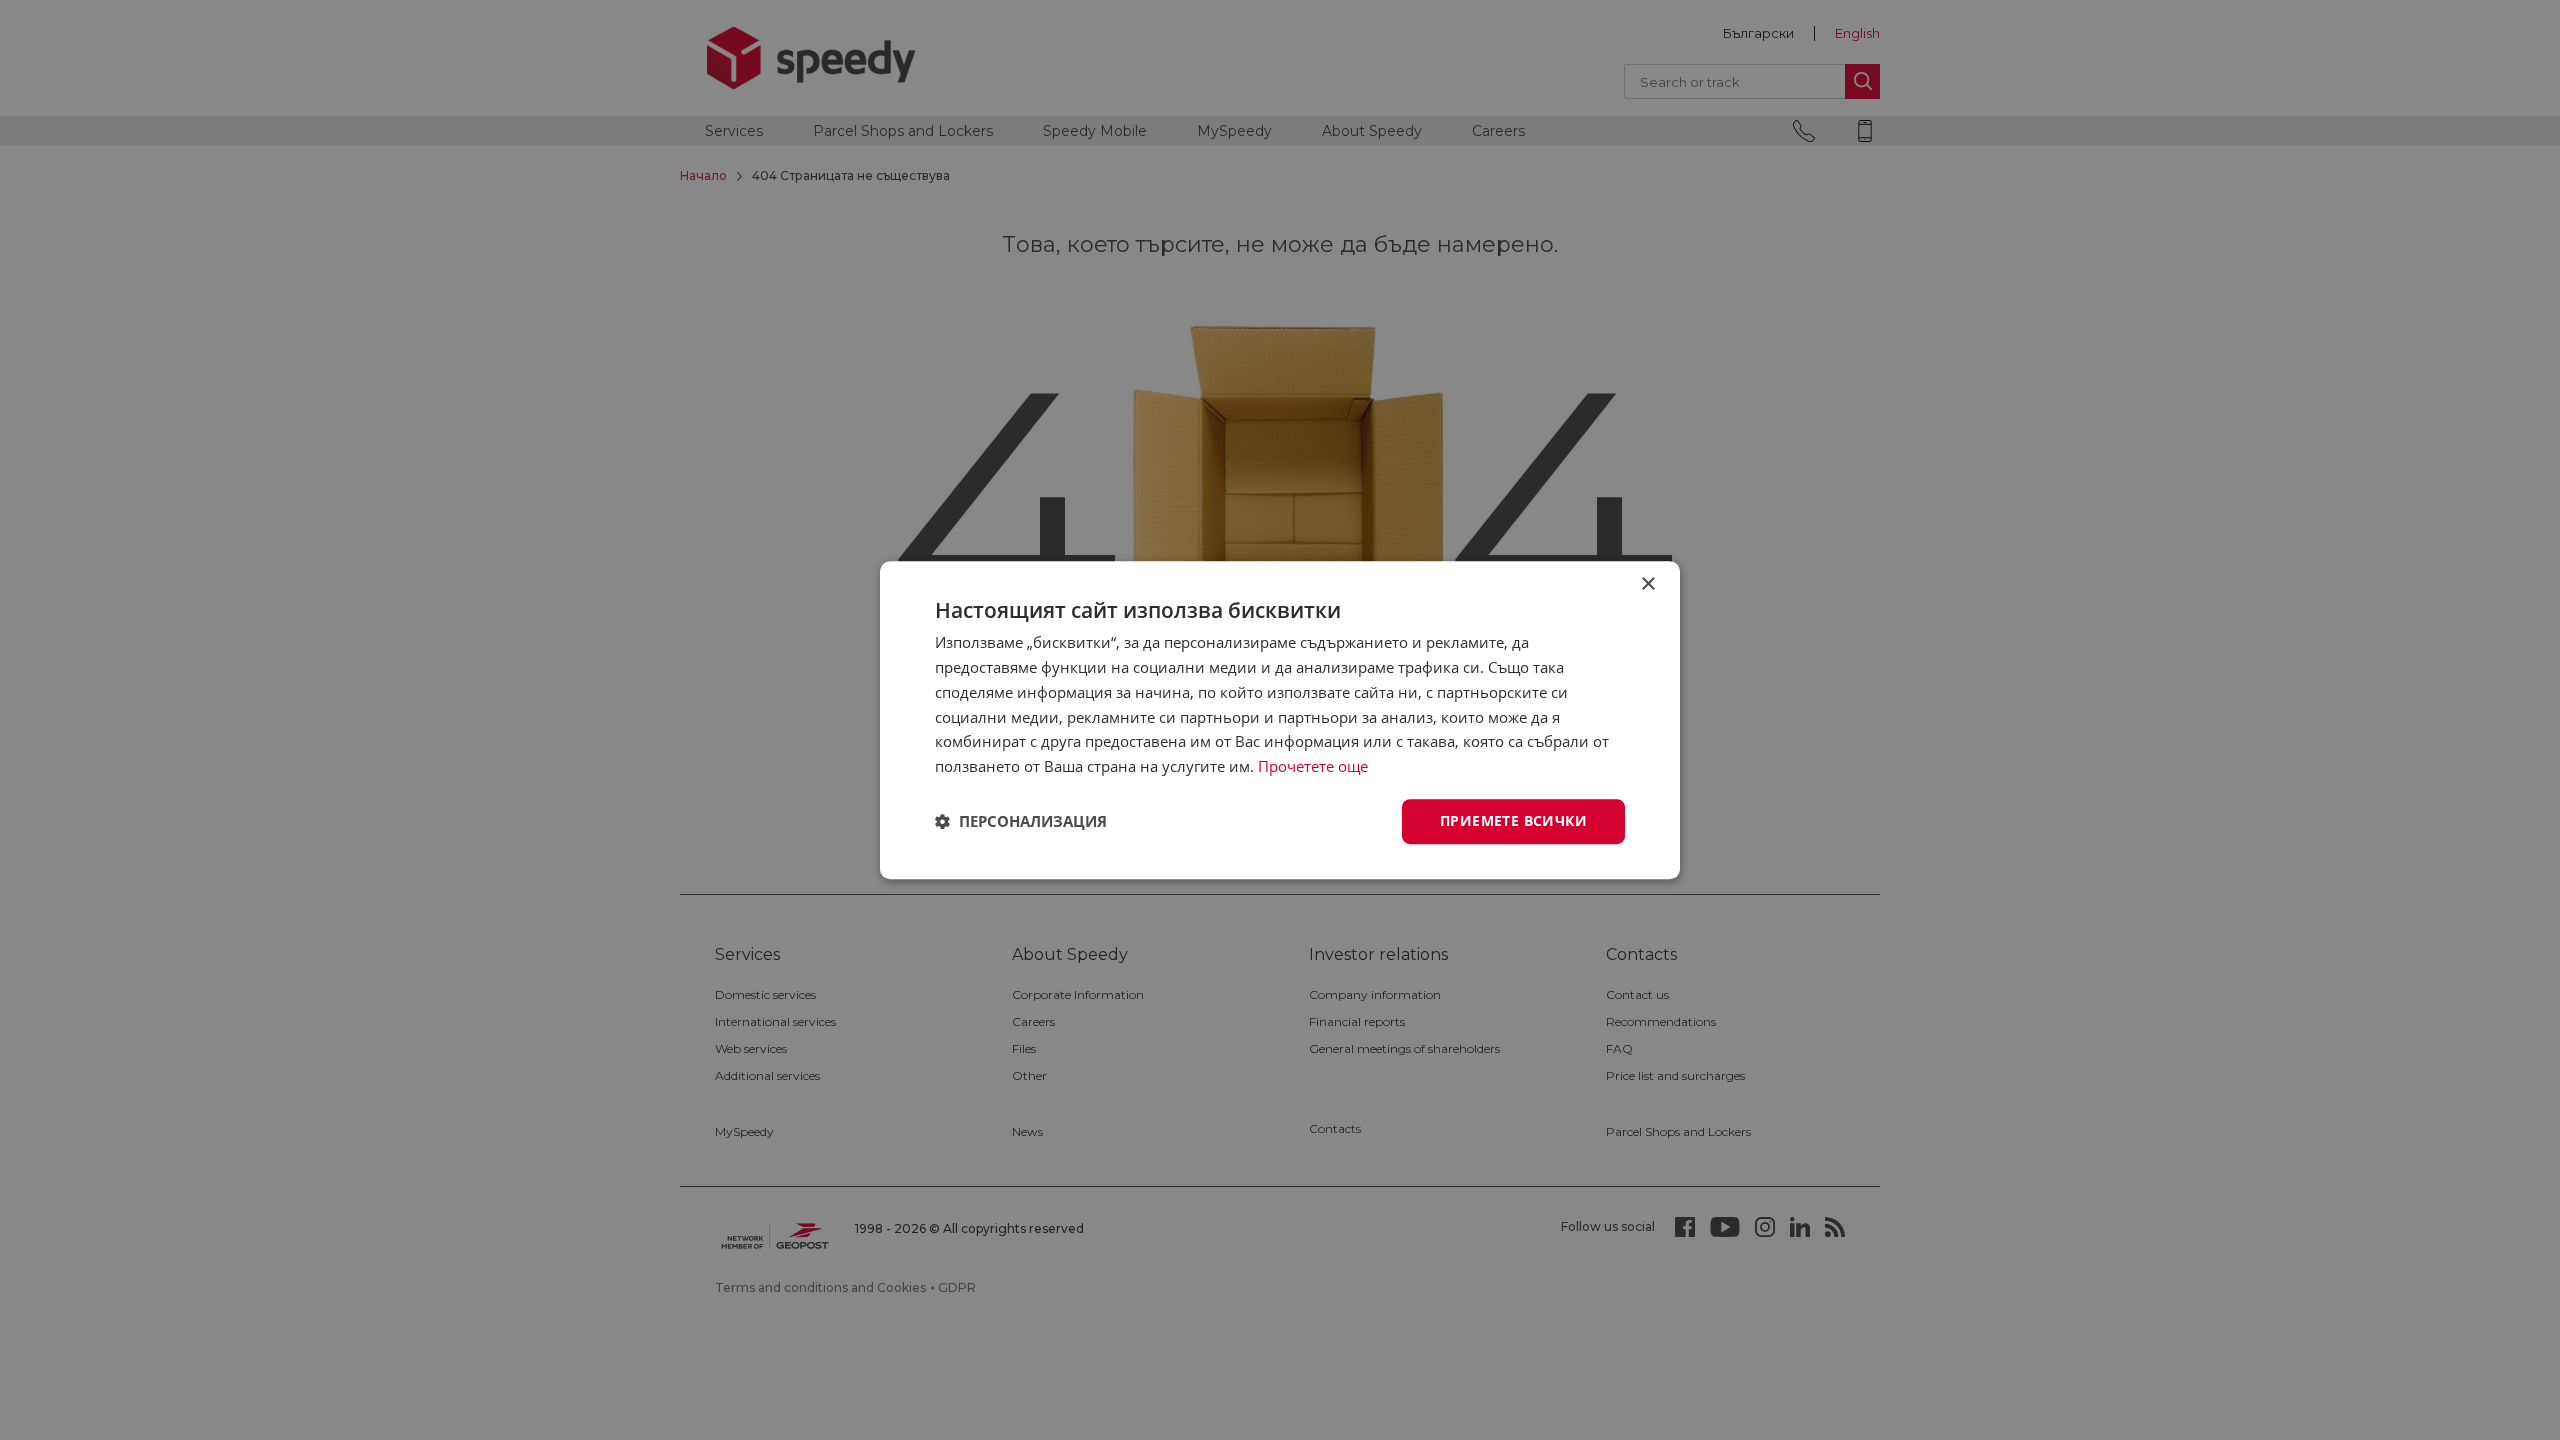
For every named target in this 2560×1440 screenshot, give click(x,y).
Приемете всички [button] (1513, 820)
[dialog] (1280, 720)
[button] (1021, 821)
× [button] (1647, 584)
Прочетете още (1313, 766)
